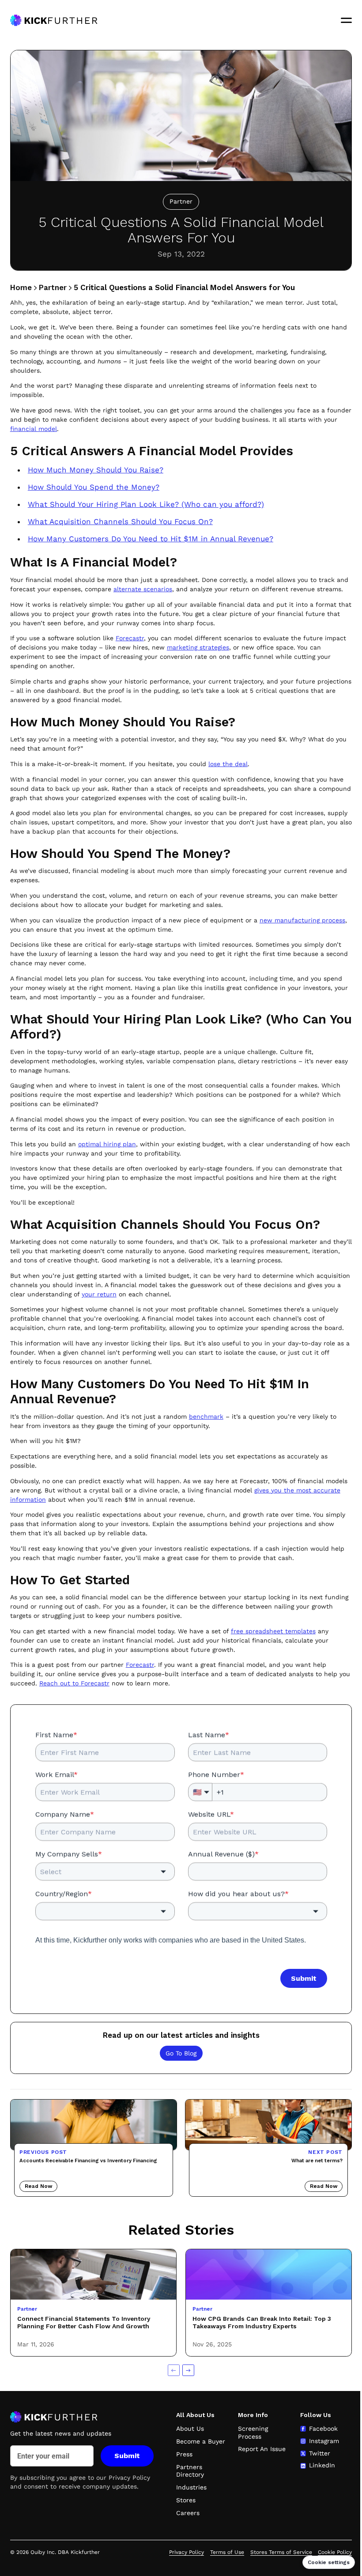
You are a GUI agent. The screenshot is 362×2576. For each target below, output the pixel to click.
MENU (347, 20)
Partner (53, 287)
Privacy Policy (129, 2478)
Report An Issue (262, 2449)
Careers (188, 2513)
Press (184, 2454)
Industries (191, 2487)
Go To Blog (181, 2053)
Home (21, 287)
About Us (190, 2429)
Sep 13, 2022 (181, 254)
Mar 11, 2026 (36, 2344)
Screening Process (253, 2432)
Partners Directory (190, 2471)
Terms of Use (227, 2552)
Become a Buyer (201, 2441)
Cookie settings (329, 2562)
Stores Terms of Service (281, 2552)
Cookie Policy (335, 2552)
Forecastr (140, 1665)
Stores (186, 2500)
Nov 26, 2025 (212, 2344)
